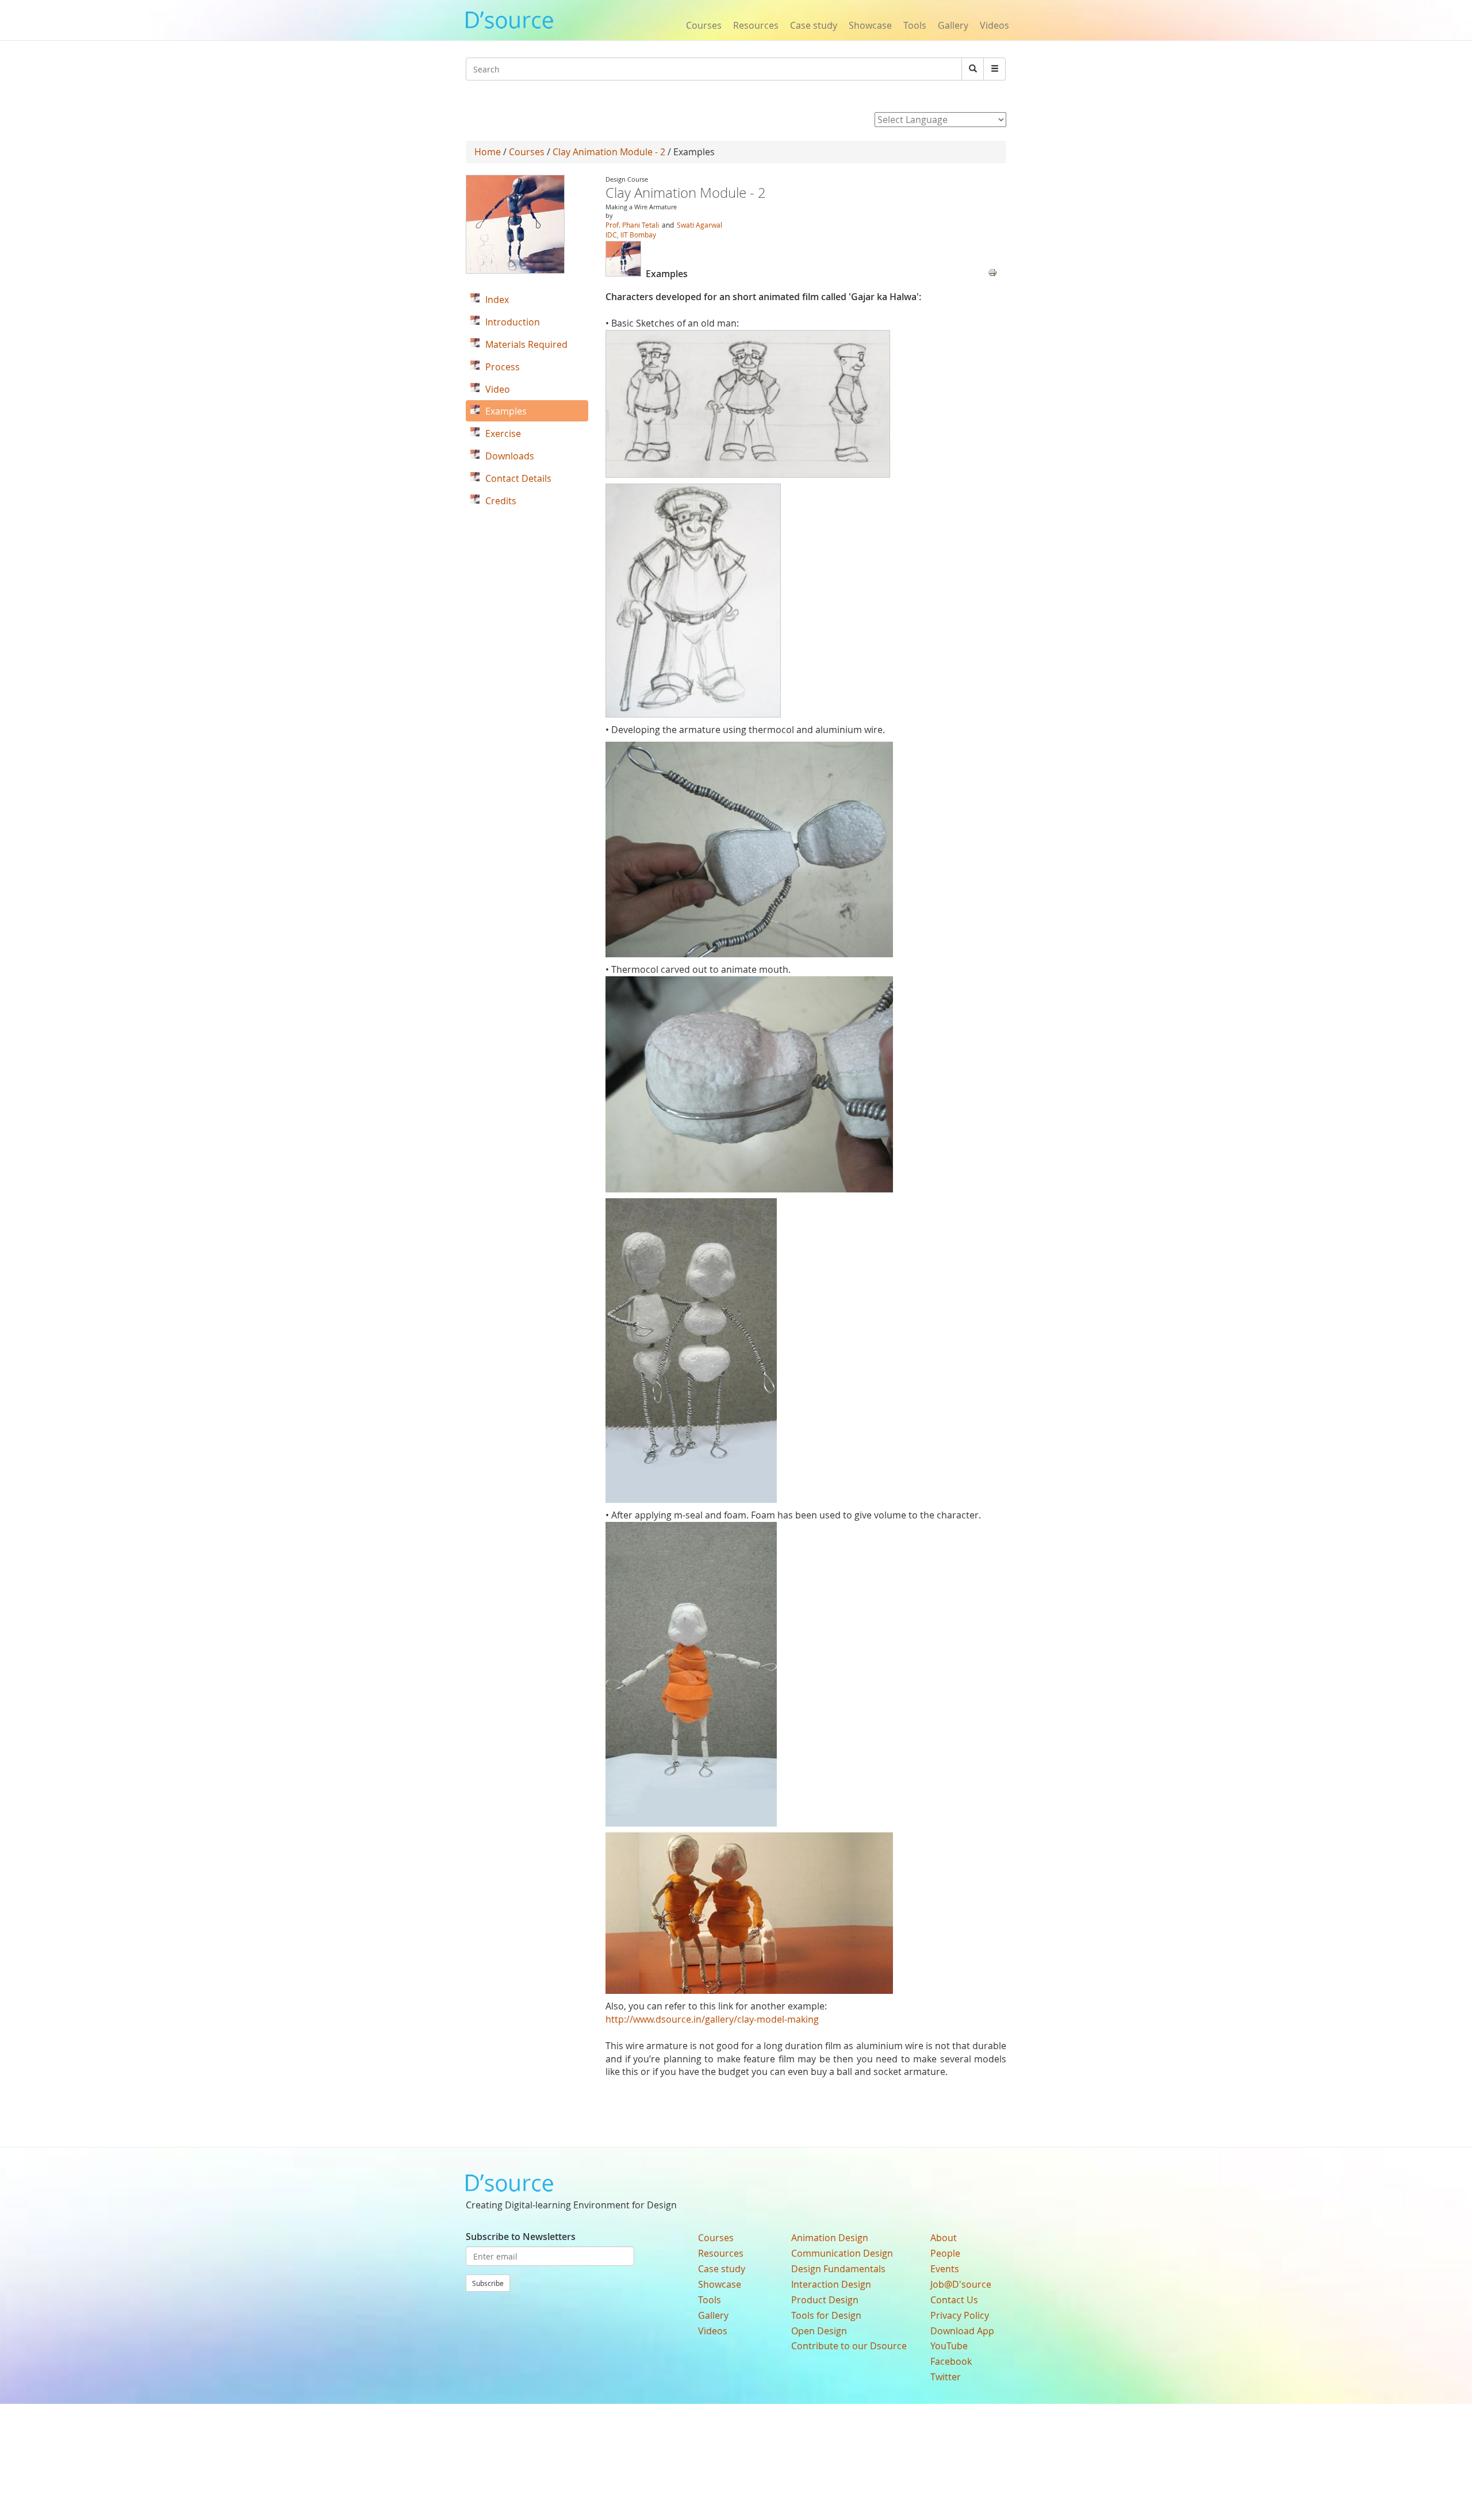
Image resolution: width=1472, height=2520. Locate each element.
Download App (962, 2331)
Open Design (819, 2331)
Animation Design (830, 2238)
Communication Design (842, 2253)
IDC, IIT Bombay (631, 235)
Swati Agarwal (699, 225)
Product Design (825, 2300)
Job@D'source (961, 2284)
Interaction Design (831, 2284)
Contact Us (954, 2300)
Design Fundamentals (838, 2269)
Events (945, 2269)
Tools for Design (826, 2315)
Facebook (951, 2361)
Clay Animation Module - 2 (609, 152)
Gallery (953, 25)
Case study (814, 25)
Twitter (946, 2377)
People (945, 2253)
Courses (704, 25)
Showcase (870, 25)
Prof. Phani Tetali (632, 225)
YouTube (949, 2346)
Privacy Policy (960, 2315)
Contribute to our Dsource (849, 2346)
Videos (994, 25)
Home (488, 152)
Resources (756, 25)
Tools (915, 25)
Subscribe (488, 2283)
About (944, 2238)
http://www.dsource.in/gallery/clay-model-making (712, 2019)
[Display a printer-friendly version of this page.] (992, 271)
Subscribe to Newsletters (521, 2237)
